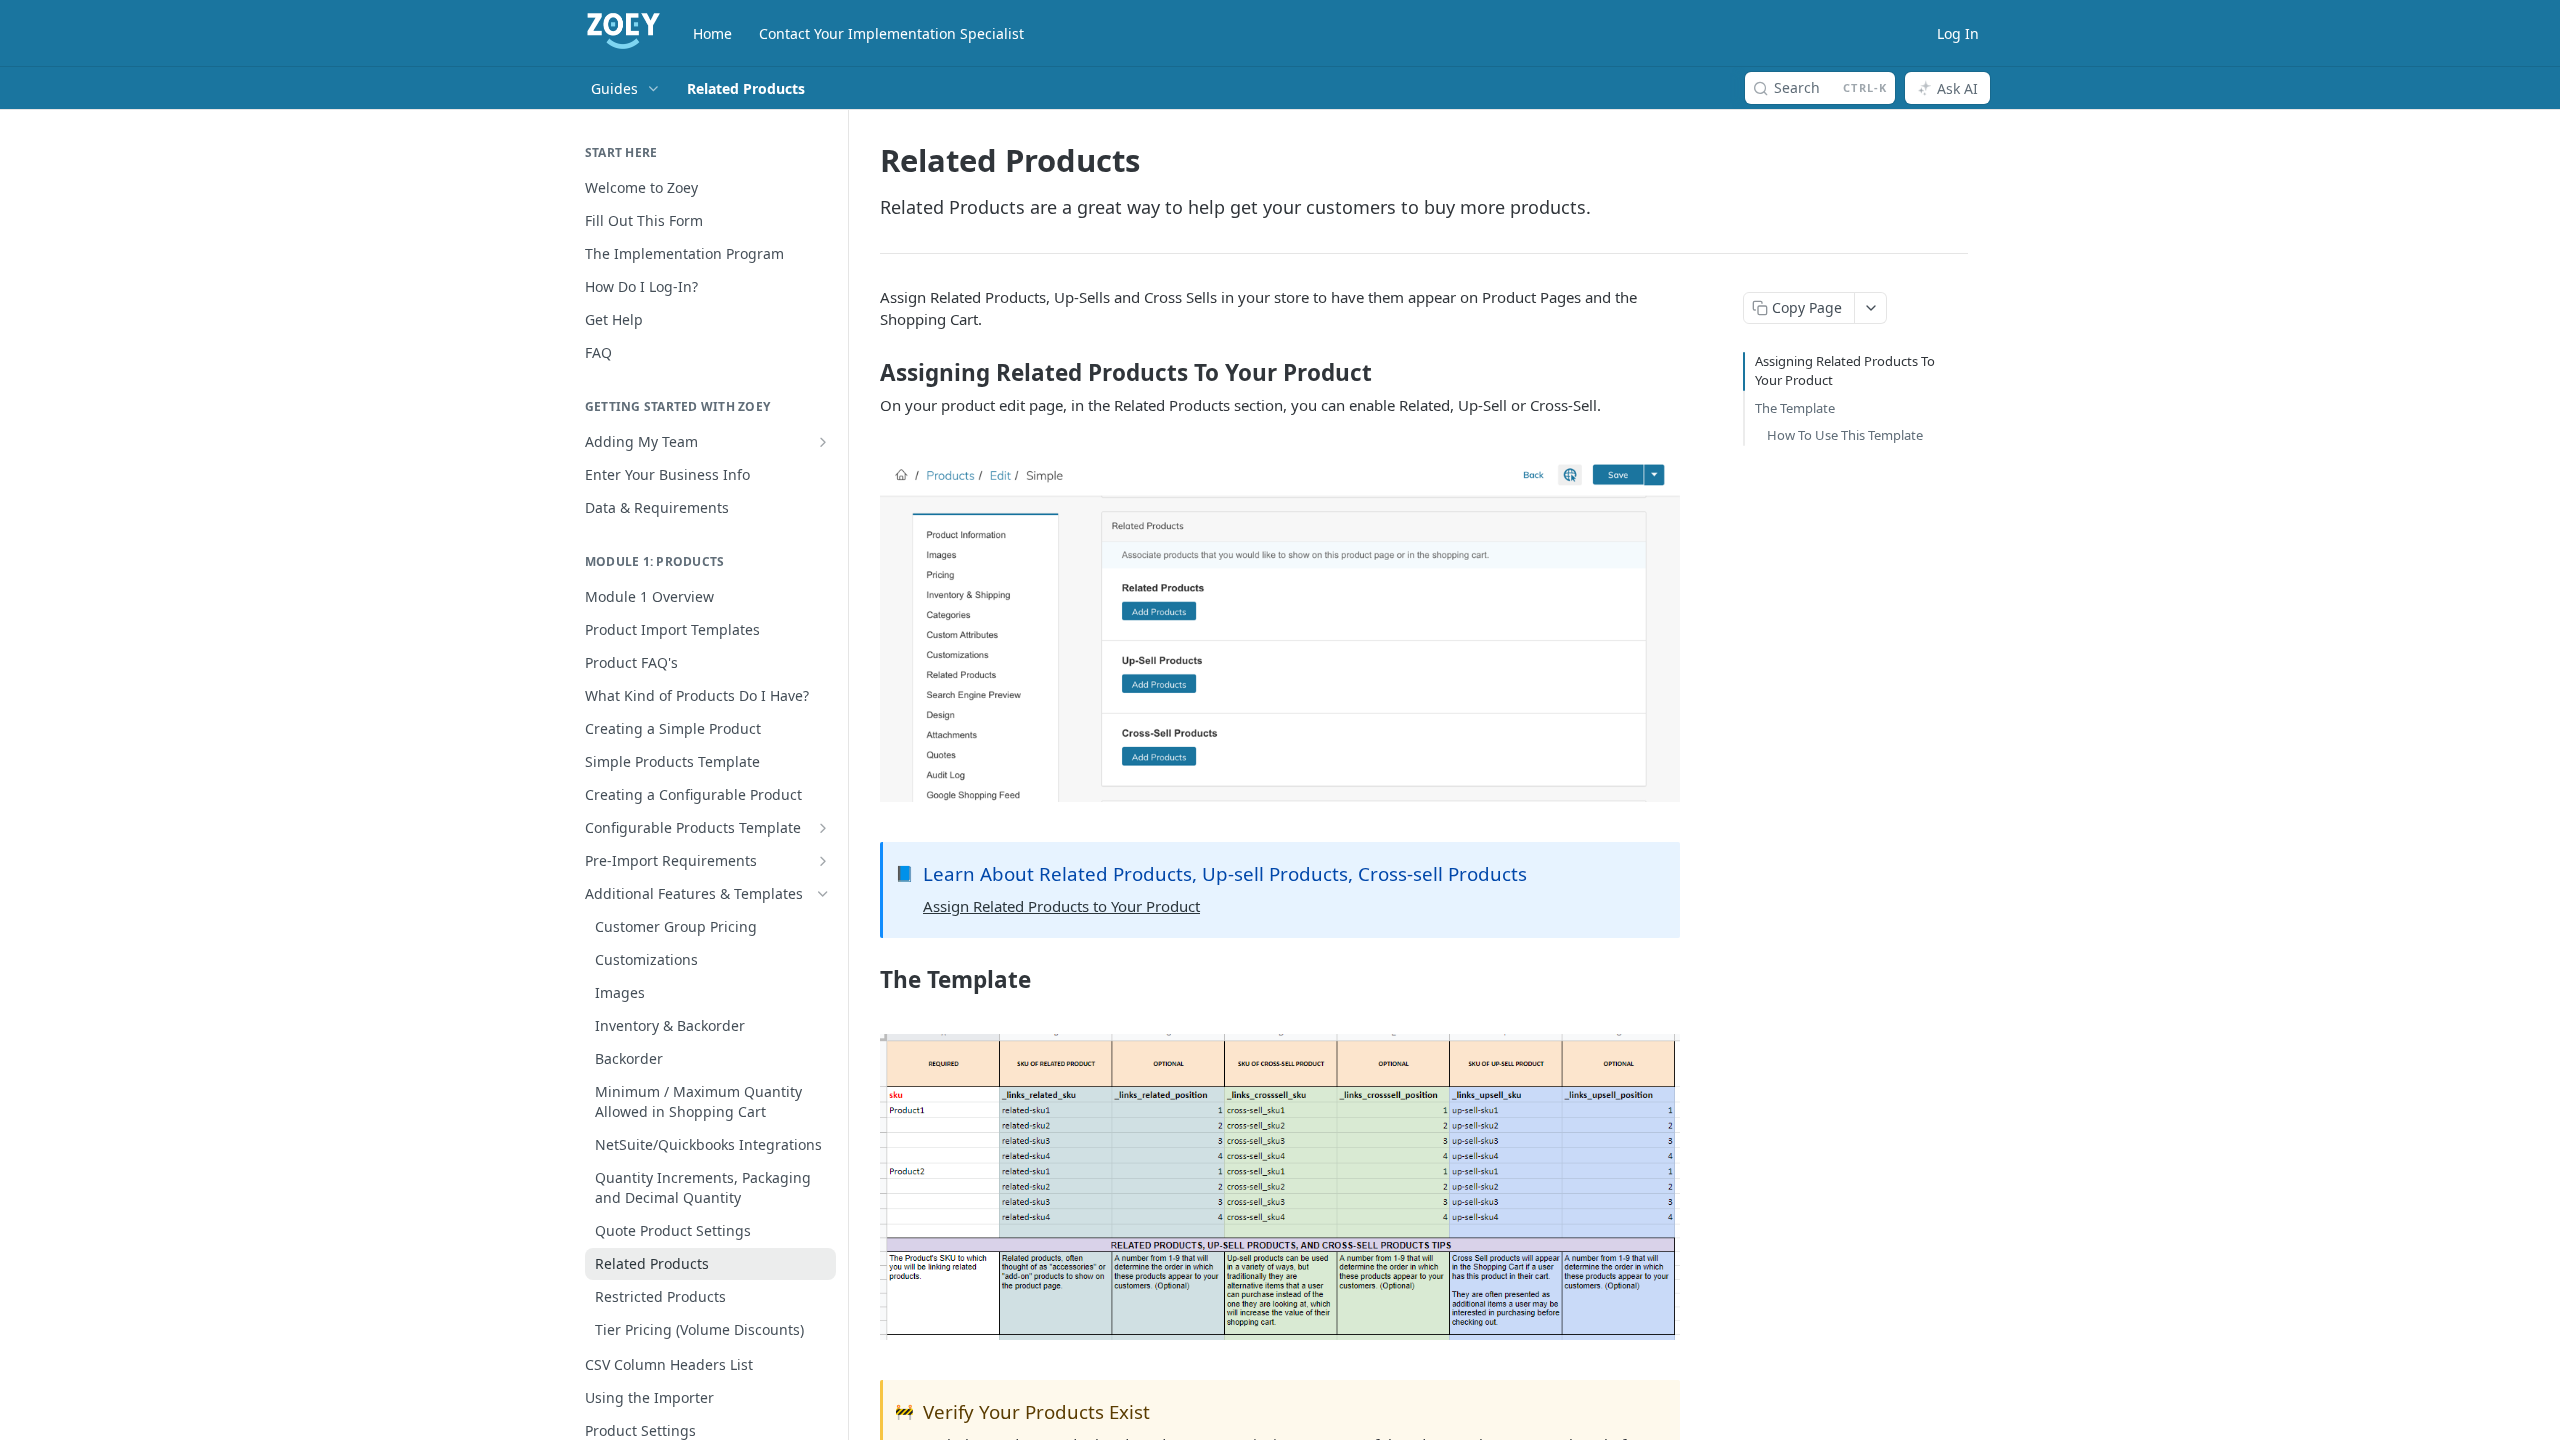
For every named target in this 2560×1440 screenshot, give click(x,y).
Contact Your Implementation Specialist (891, 33)
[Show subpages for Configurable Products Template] (823, 828)
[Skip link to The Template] (866, 980)
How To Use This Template (1845, 435)
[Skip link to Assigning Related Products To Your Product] (866, 373)
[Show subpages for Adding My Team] (823, 442)
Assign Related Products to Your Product (1061, 906)
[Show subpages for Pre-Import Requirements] (823, 861)
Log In (1958, 33)
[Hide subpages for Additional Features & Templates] (823, 894)
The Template (1795, 408)
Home (712, 33)
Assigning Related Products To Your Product (1845, 371)
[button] (1280, 629)
